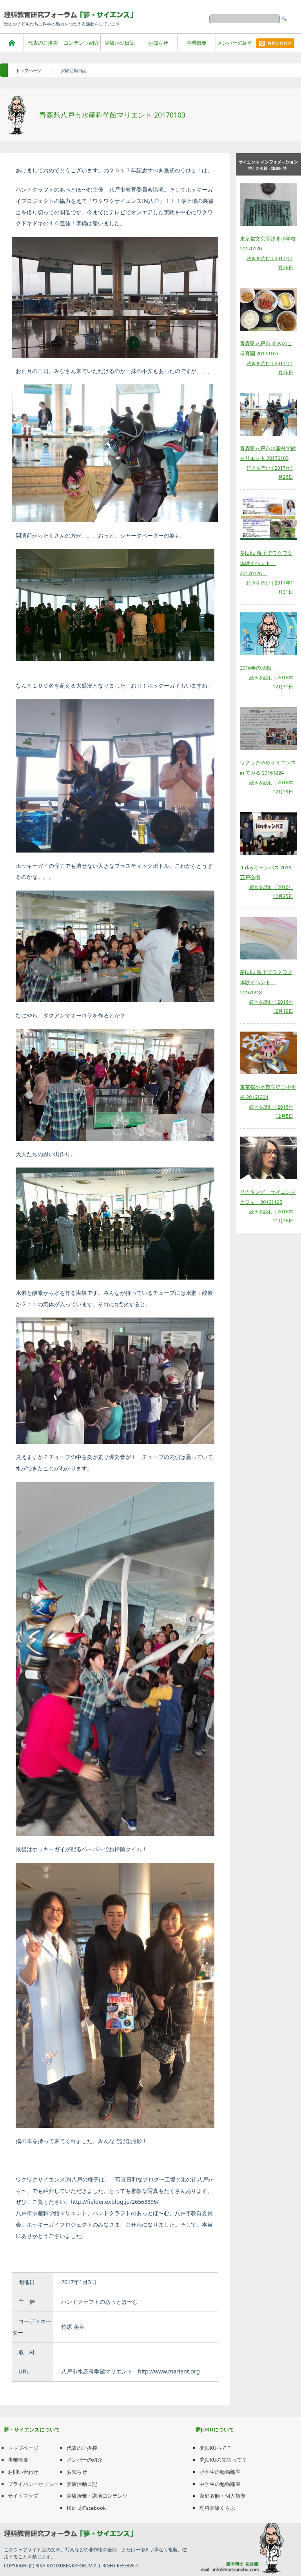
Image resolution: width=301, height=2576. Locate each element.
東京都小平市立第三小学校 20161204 (268, 1092)
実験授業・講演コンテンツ (97, 2496)
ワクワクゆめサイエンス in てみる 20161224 (268, 768)
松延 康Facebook (86, 2508)
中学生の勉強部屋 (220, 2484)
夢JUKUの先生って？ (223, 2460)
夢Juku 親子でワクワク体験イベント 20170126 (266, 563)
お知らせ (158, 43)
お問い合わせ (23, 2472)
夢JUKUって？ (216, 2448)
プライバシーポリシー (33, 2484)
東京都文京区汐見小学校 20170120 (268, 244)
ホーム (12, 43)
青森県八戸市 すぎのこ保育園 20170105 (266, 348)
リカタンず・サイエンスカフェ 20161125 (268, 1197)
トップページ (29, 70)
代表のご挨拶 (43, 43)
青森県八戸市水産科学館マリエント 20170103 (268, 453)
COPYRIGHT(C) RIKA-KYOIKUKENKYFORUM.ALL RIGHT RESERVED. (71, 2566)
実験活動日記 (120, 43)
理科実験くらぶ (217, 2508)
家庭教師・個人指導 (222, 2496)
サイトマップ (23, 2496)
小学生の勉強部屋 (220, 2472)
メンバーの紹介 (235, 43)
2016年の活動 (258, 668)
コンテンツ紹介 (81, 43)
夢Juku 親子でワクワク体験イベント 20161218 (266, 982)
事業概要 (197, 43)
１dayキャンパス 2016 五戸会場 (266, 873)
